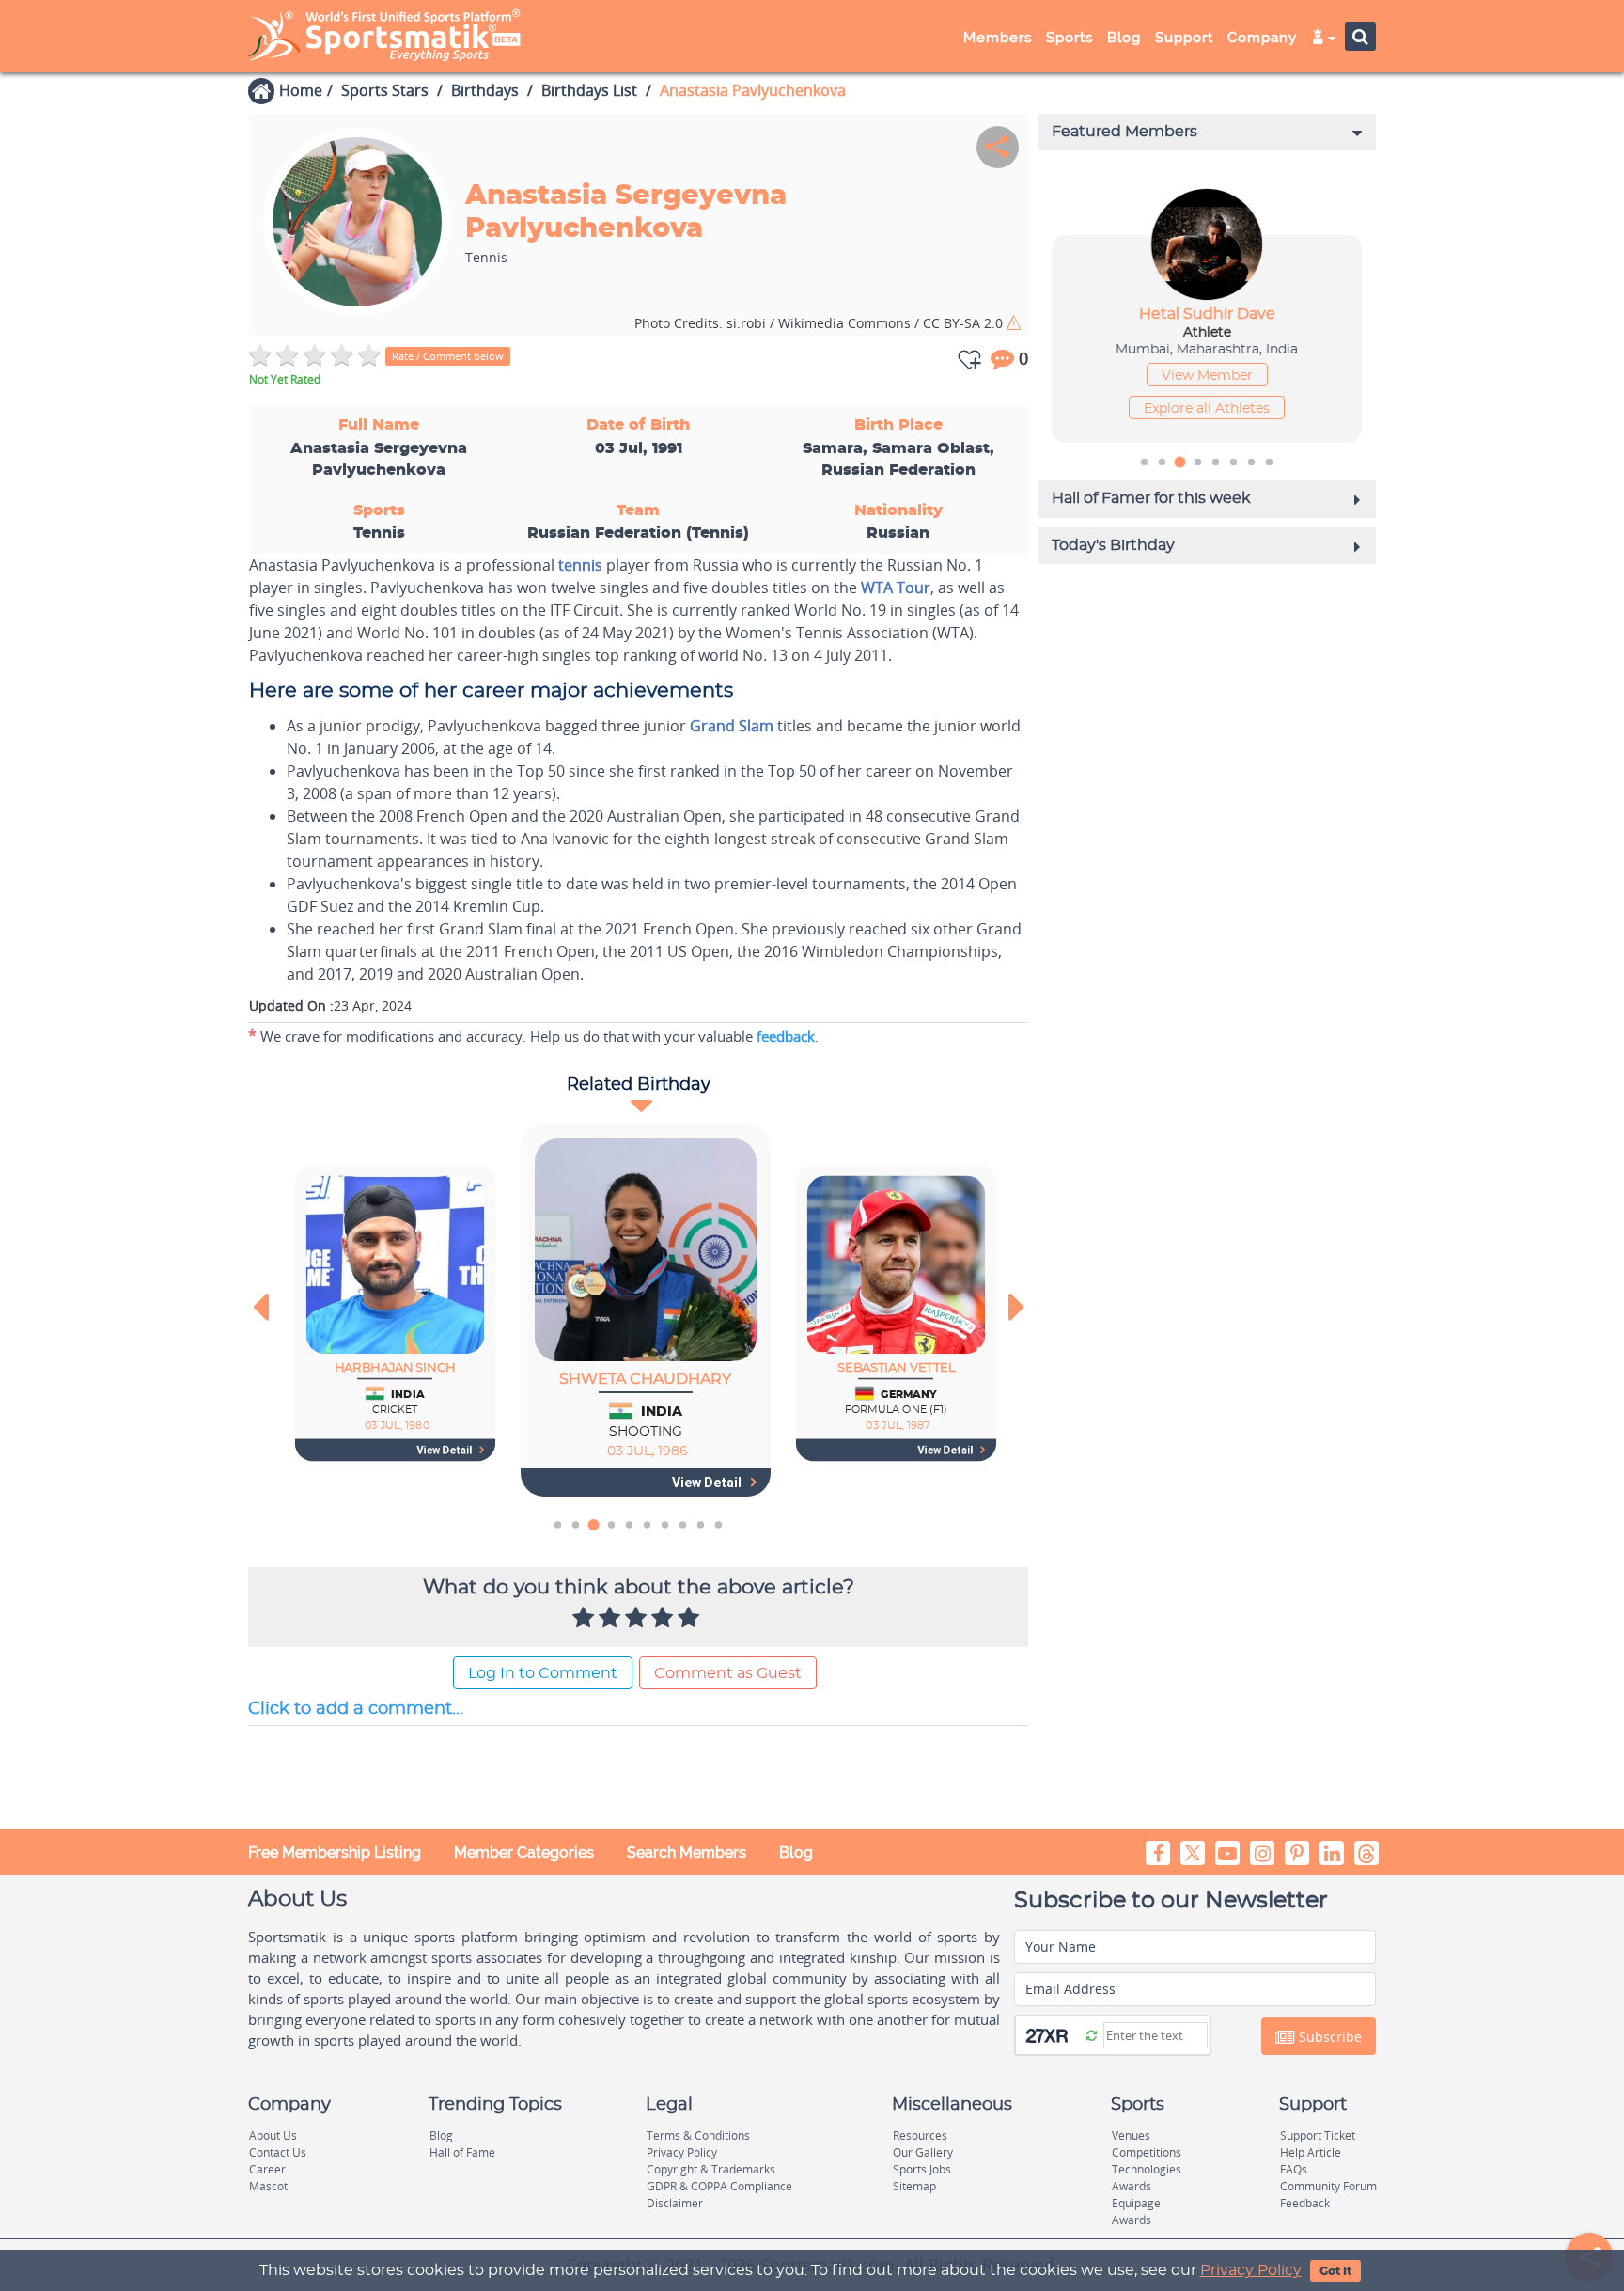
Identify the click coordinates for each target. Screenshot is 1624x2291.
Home (301, 90)
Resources (920, 2135)
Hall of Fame (462, 2152)
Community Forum (1328, 2186)
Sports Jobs (922, 2169)
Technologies (1147, 2169)
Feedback (1305, 2203)
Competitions (1147, 2152)
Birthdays (485, 90)
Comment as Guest (728, 1673)
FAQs (1294, 2169)
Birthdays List (589, 90)
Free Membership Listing (335, 1852)
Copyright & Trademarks (711, 2169)
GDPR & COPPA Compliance (719, 2186)
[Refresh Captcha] (1092, 2034)
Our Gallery (923, 2152)
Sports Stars (385, 90)
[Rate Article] (691, 1619)
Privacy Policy (1251, 2270)
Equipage (1136, 2203)
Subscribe (1328, 2037)
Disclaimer (675, 2203)
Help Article (1311, 2152)
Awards (1132, 2186)
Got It (1335, 2271)
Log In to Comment (543, 1673)
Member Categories (524, 1852)
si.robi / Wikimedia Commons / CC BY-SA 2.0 (820, 323)
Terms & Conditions (698, 2135)
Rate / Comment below (448, 356)
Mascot (268, 2186)
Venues (1131, 2135)
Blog (796, 1852)
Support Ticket (1318, 2135)
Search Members (687, 1852)
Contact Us (278, 2152)
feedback (786, 1036)
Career (267, 2169)
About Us (273, 2135)
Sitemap (914, 2186)
